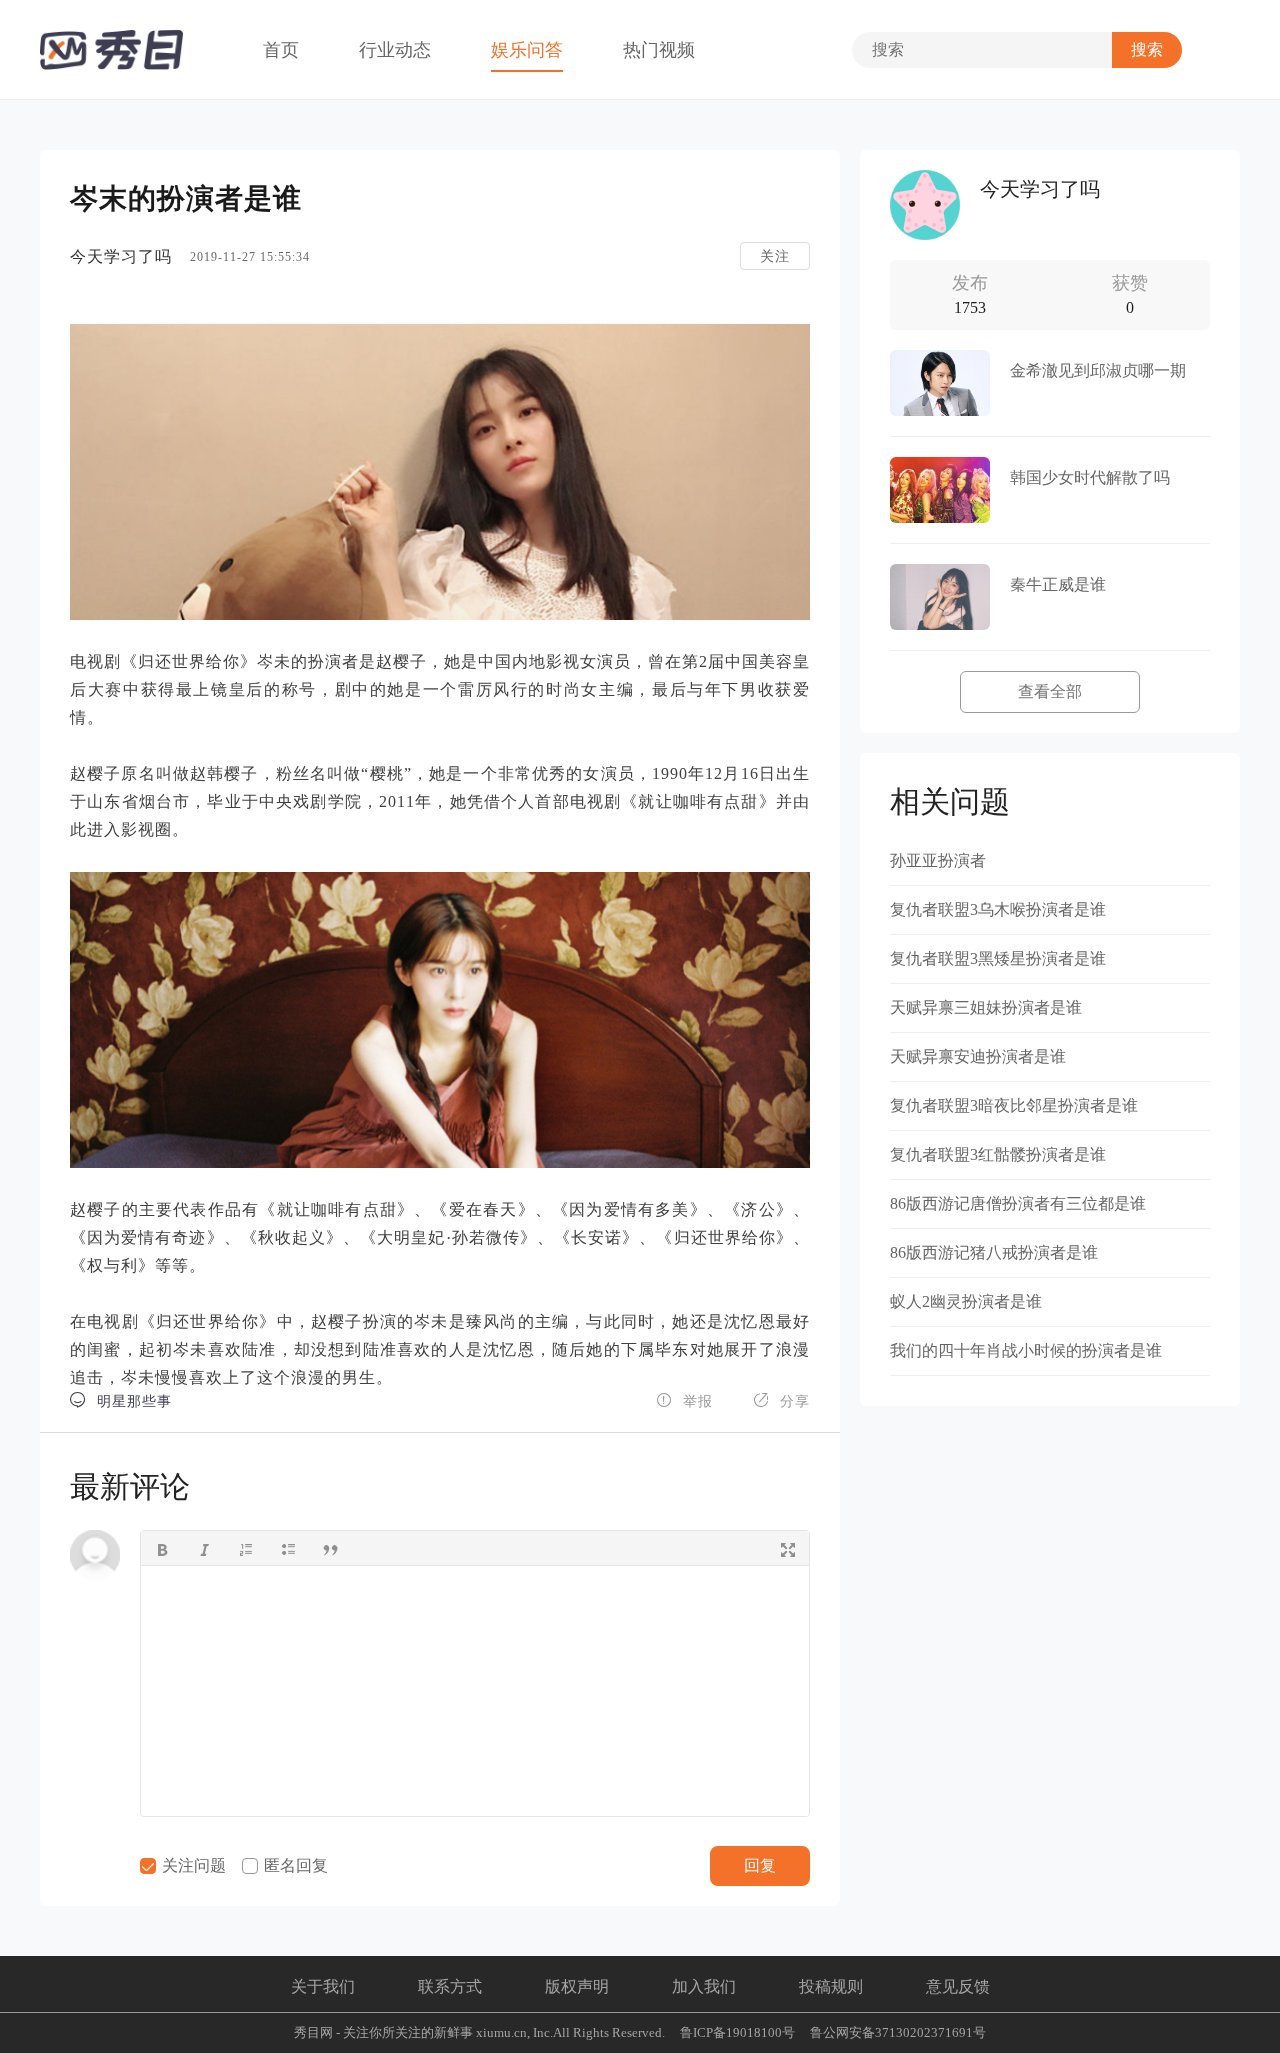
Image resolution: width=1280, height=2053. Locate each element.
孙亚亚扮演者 (938, 860)
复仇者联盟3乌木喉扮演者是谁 (998, 909)
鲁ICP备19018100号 (737, 2032)
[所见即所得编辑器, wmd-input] (475, 1691)
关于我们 (323, 1986)
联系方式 (450, 1986)
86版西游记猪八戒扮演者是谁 (994, 1252)
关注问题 (192, 1865)
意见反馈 (958, 1986)
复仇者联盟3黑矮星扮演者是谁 (998, 958)
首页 (281, 50)
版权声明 (577, 1986)
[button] (162, 1548)
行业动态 (395, 50)
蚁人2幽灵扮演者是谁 (966, 1301)
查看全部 (1050, 691)
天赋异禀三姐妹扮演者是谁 (986, 1007)
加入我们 (704, 1986)
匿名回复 (294, 1865)
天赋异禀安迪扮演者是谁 (978, 1056)
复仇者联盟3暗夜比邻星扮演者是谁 (1014, 1105)
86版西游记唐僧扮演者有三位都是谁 (1018, 1203)
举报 (684, 1400)
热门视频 (659, 50)
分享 (781, 1400)
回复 (760, 1865)
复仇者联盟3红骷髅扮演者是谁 (998, 1154)
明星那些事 (121, 1400)
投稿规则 (831, 1986)
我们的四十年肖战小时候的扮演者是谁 (1026, 1350)
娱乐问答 (527, 50)
